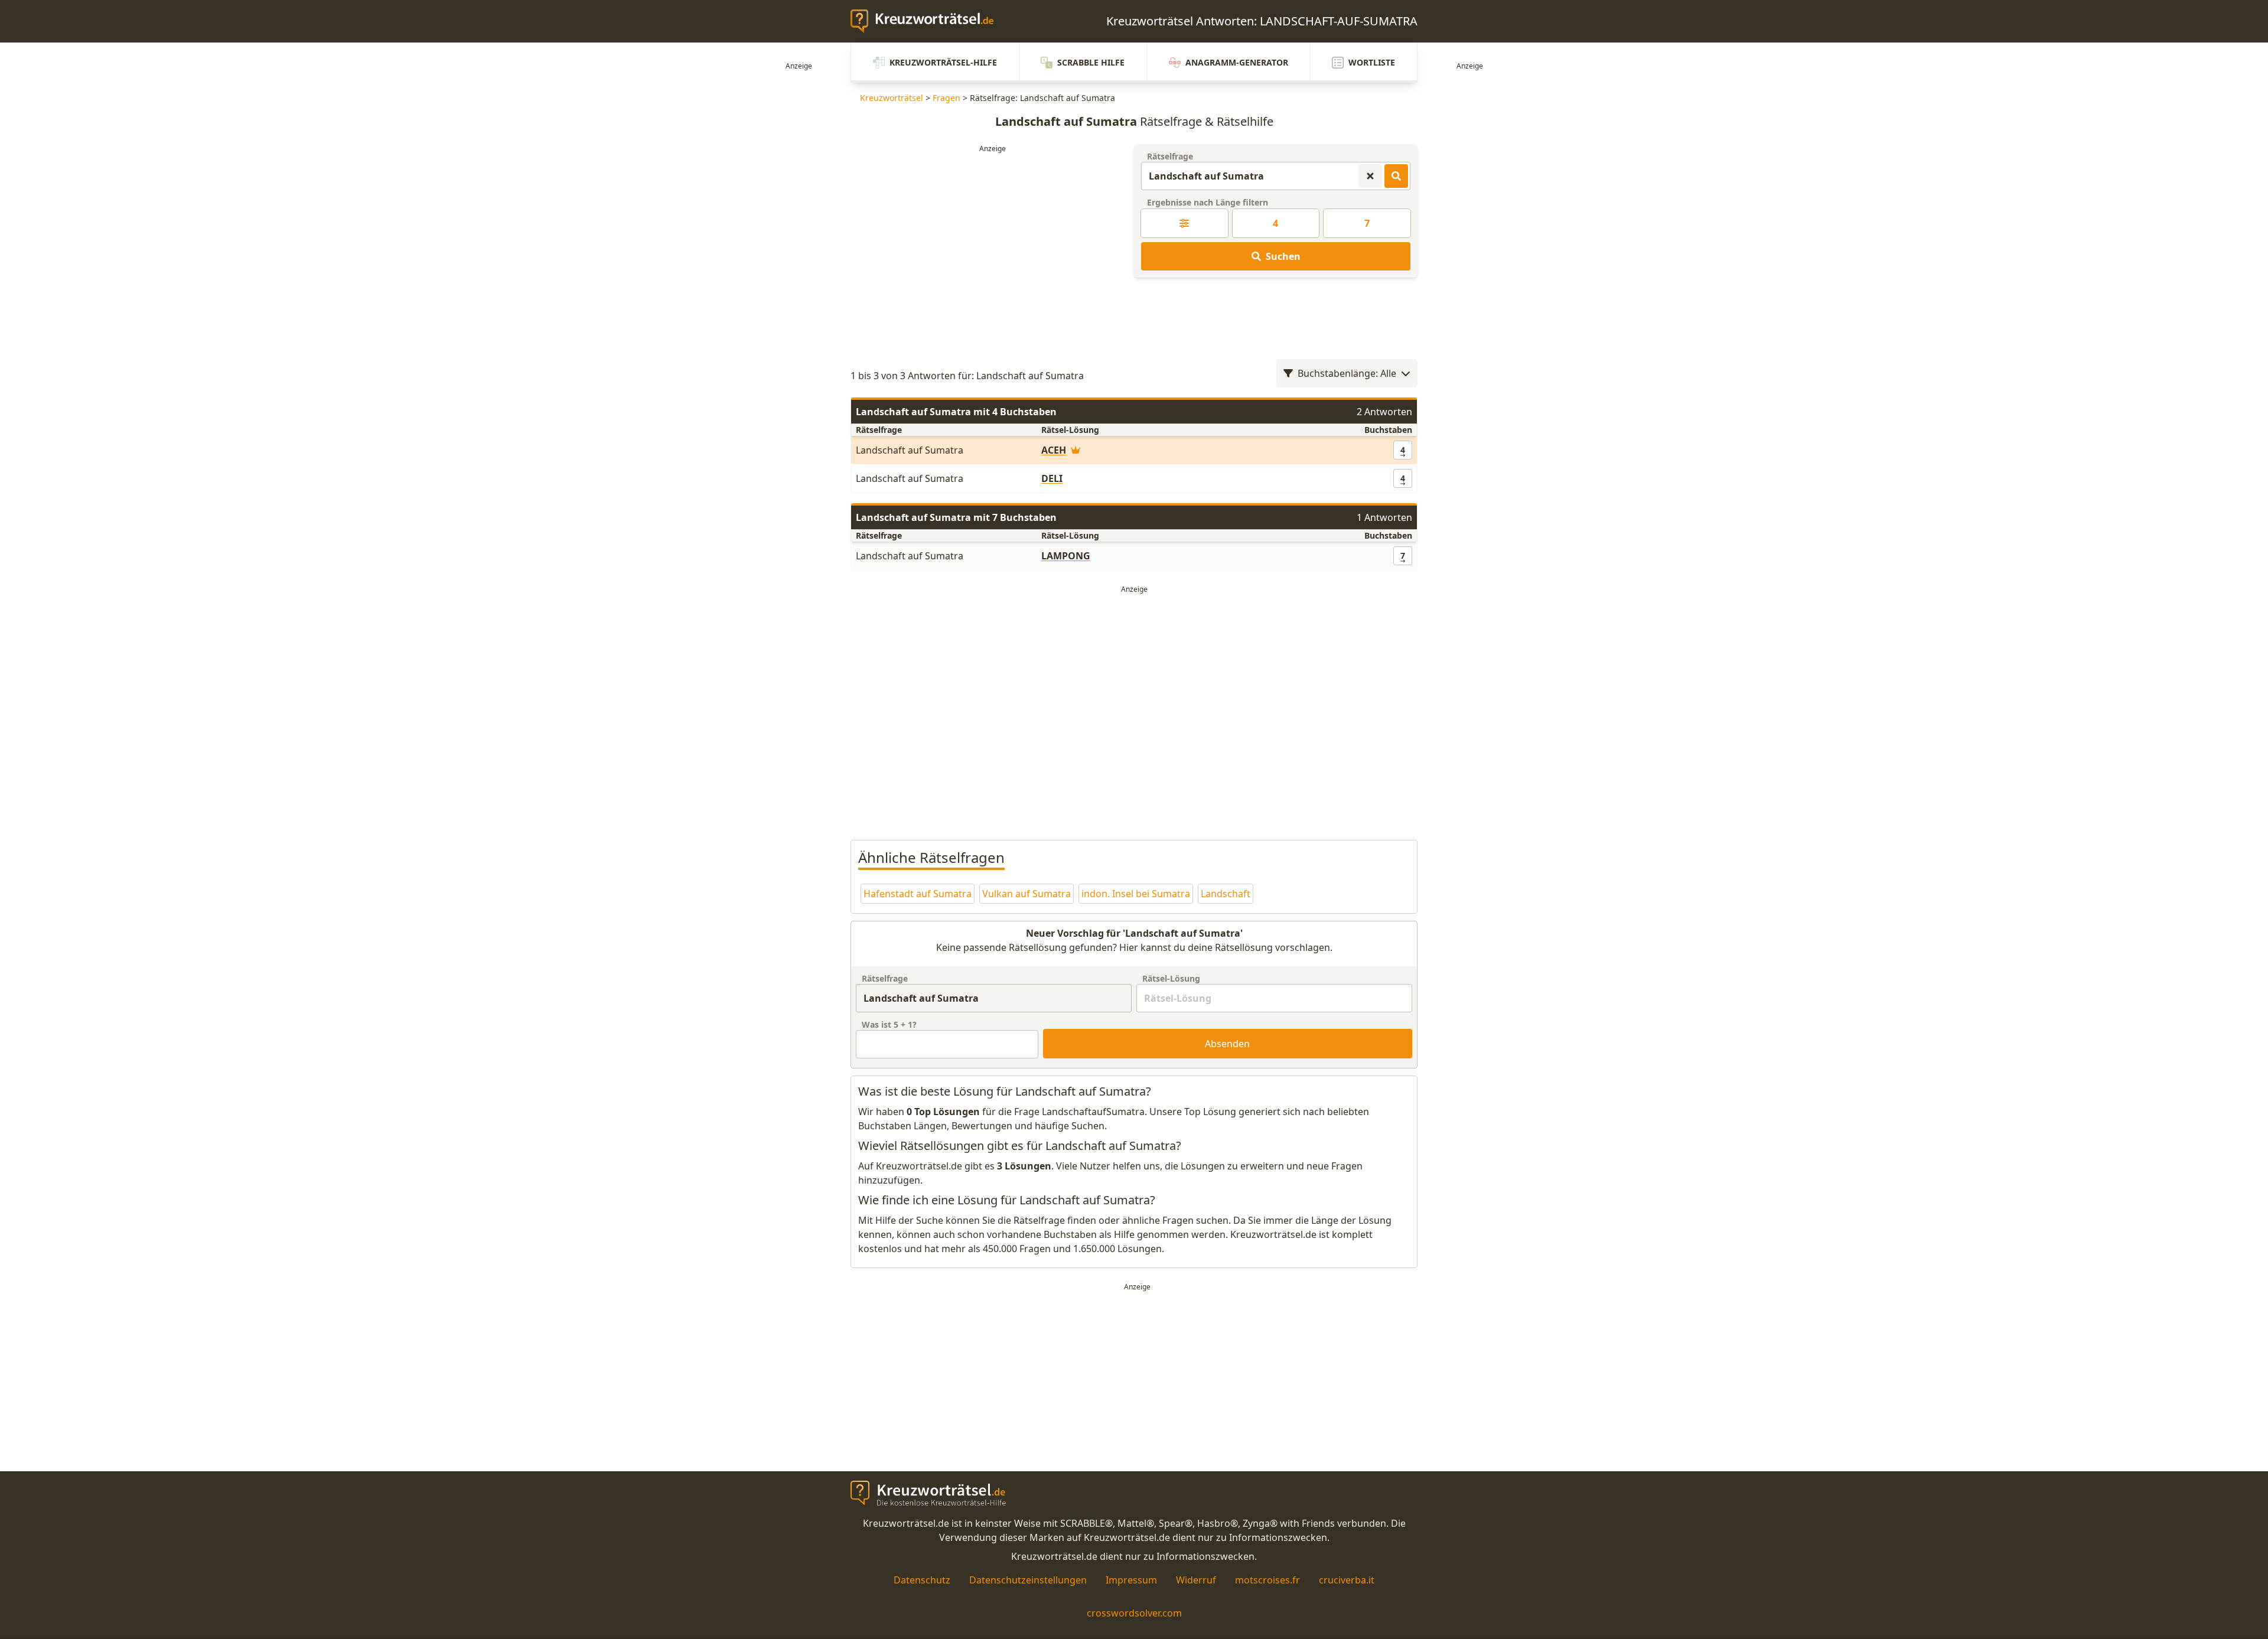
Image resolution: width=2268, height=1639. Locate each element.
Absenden (1227, 1044)
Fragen (946, 98)
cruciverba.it (1347, 1580)
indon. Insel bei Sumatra (1136, 894)
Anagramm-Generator (1237, 62)
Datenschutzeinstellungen (1028, 1580)
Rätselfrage (1170, 156)
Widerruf (1196, 1580)
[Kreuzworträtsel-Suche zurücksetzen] (1370, 176)
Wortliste (1372, 62)
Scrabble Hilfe (1091, 62)
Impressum (1131, 1580)
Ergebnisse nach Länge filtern (1208, 202)
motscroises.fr (1267, 1580)
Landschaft (1226, 894)
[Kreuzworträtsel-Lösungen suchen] (1396, 176)
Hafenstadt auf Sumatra (918, 894)
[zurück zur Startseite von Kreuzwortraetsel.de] (928, 21)
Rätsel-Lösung (1171, 978)
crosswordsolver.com (1134, 1613)
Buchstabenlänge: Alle (1347, 373)
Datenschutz (922, 1580)
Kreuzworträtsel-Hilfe (943, 62)
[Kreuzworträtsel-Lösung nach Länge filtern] (1184, 223)
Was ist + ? (889, 1024)
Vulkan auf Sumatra (1027, 894)
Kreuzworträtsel (892, 98)
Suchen (1283, 256)
